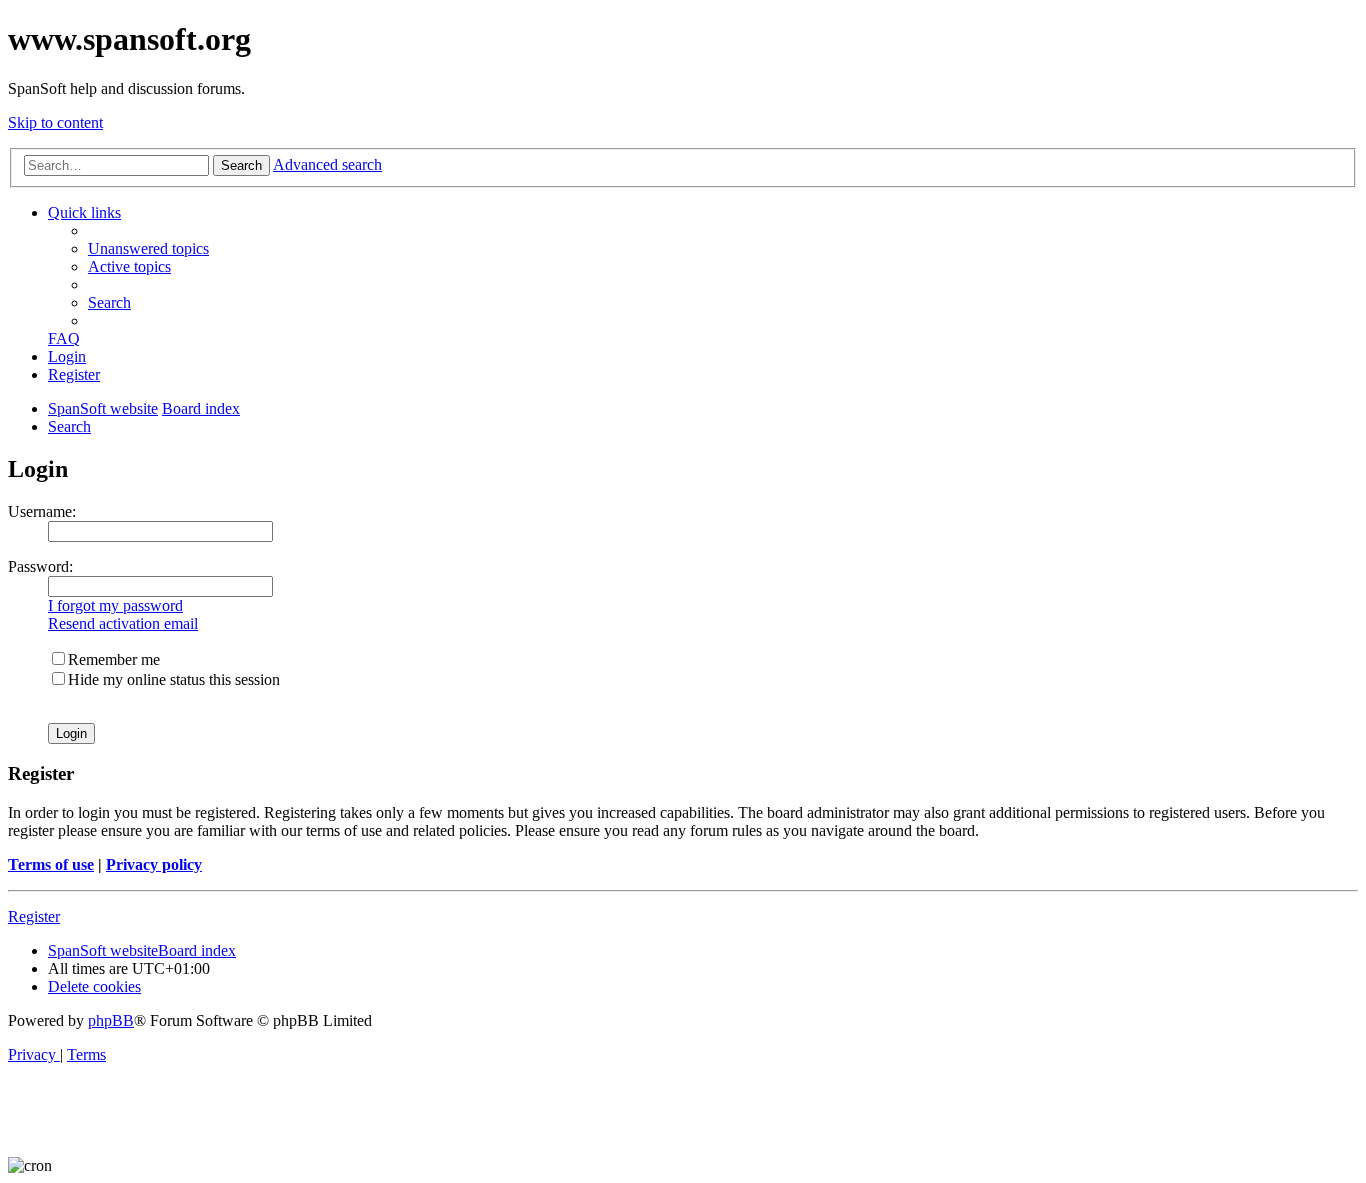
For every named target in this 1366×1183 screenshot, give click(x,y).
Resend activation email (123, 623)
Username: (42, 511)
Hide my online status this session (174, 679)
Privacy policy (154, 864)
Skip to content (55, 122)
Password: (40, 566)
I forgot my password (115, 605)
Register (34, 916)
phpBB (111, 1020)
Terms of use (51, 864)
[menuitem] (148, 248)
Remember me (114, 659)
